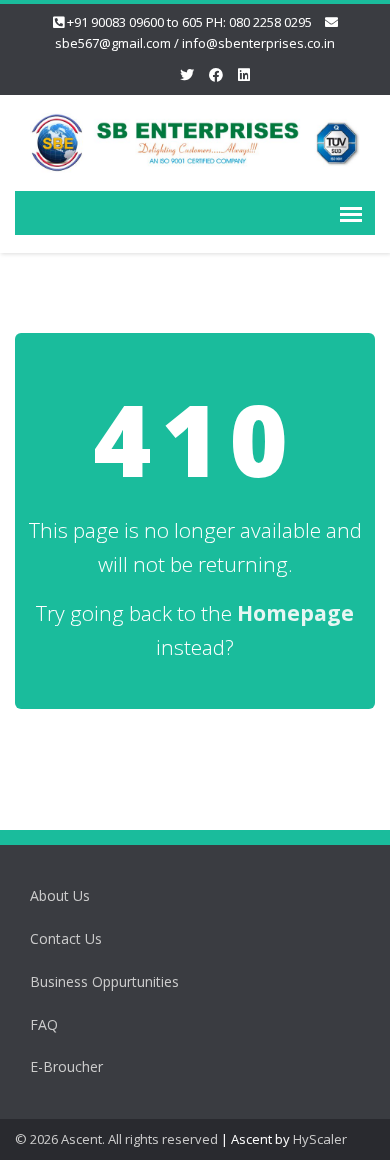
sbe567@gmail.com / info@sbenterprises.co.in (195, 43)
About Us (60, 895)
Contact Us (66, 938)
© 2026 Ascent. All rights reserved (116, 1139)
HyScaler (320, 1139)
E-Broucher (66, 1066)
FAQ (44, 1024)
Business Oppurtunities (104, 981)
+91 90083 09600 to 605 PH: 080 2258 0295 (189, 22)
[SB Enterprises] (195, 139)
